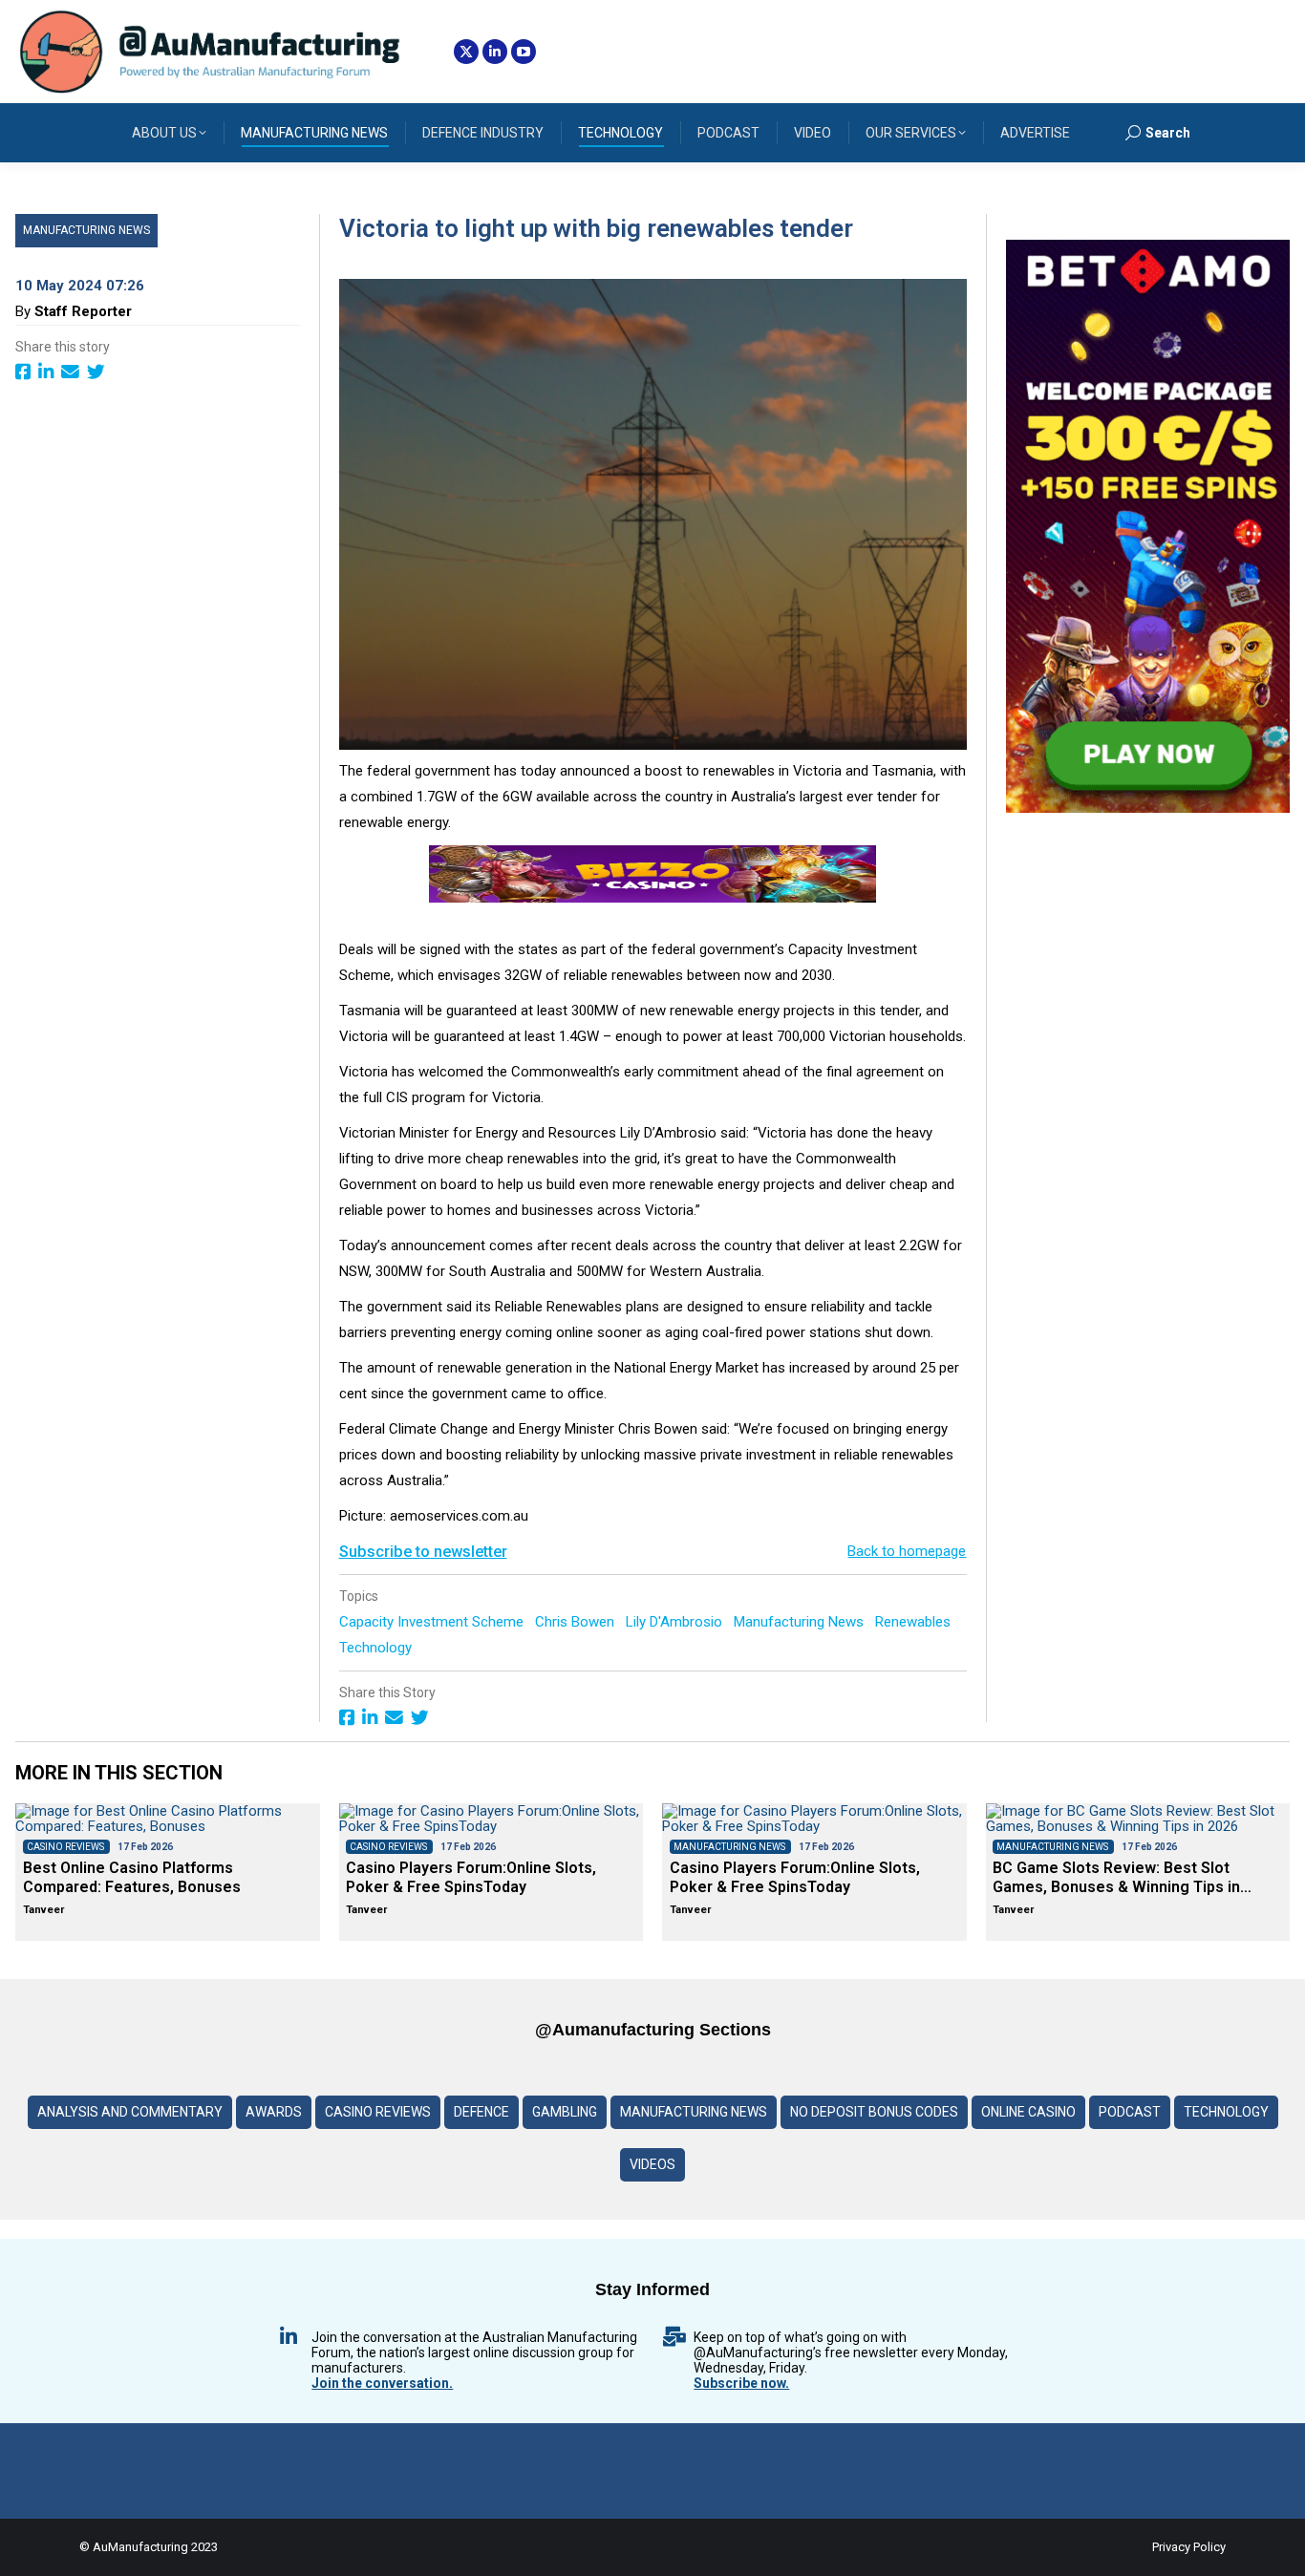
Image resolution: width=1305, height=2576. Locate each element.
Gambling (565, 2112)
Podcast (1130, 2112)
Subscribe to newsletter (423, 1552)
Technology (377, 1648)
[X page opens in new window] (466, 52)
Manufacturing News (86, 230)
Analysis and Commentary (130, 2112)
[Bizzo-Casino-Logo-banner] (652, 898)
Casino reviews (378, 2112)
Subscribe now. (741, 2383)
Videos (652, 2164)
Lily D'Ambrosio (676, 1622)
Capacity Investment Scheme (433, 1622)
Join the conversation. (382, 2383)
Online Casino (1028, 2112)
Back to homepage (907, 1551)
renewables (915, 1622)
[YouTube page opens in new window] (524, 52)
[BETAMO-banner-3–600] (1148, 808)
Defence (481, 2112)
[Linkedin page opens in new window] (495, 52)
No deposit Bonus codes (874, 2112)
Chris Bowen (577, 1622)
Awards (274, 2112)
